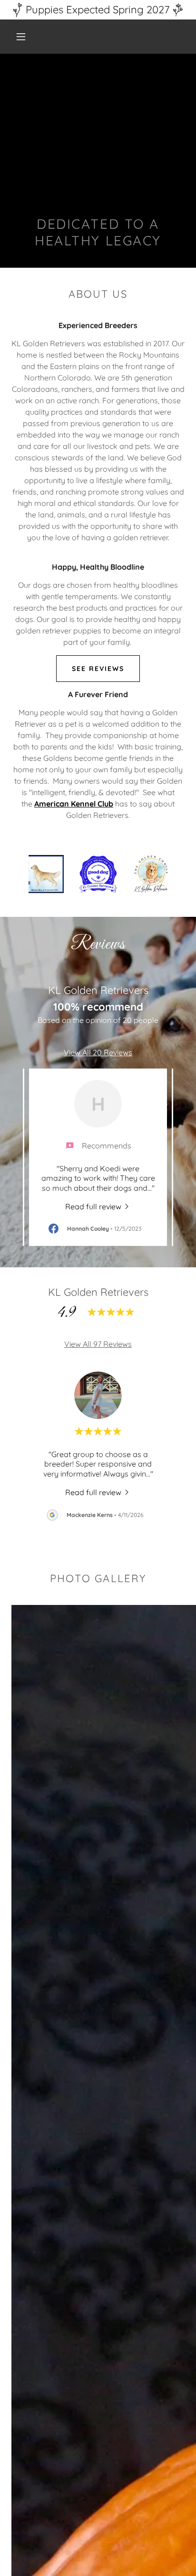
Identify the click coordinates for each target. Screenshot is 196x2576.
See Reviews (98, 669)
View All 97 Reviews (98, 1344)
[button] (21, 37)
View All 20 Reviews (98, 1052)
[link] (98, 1206)
